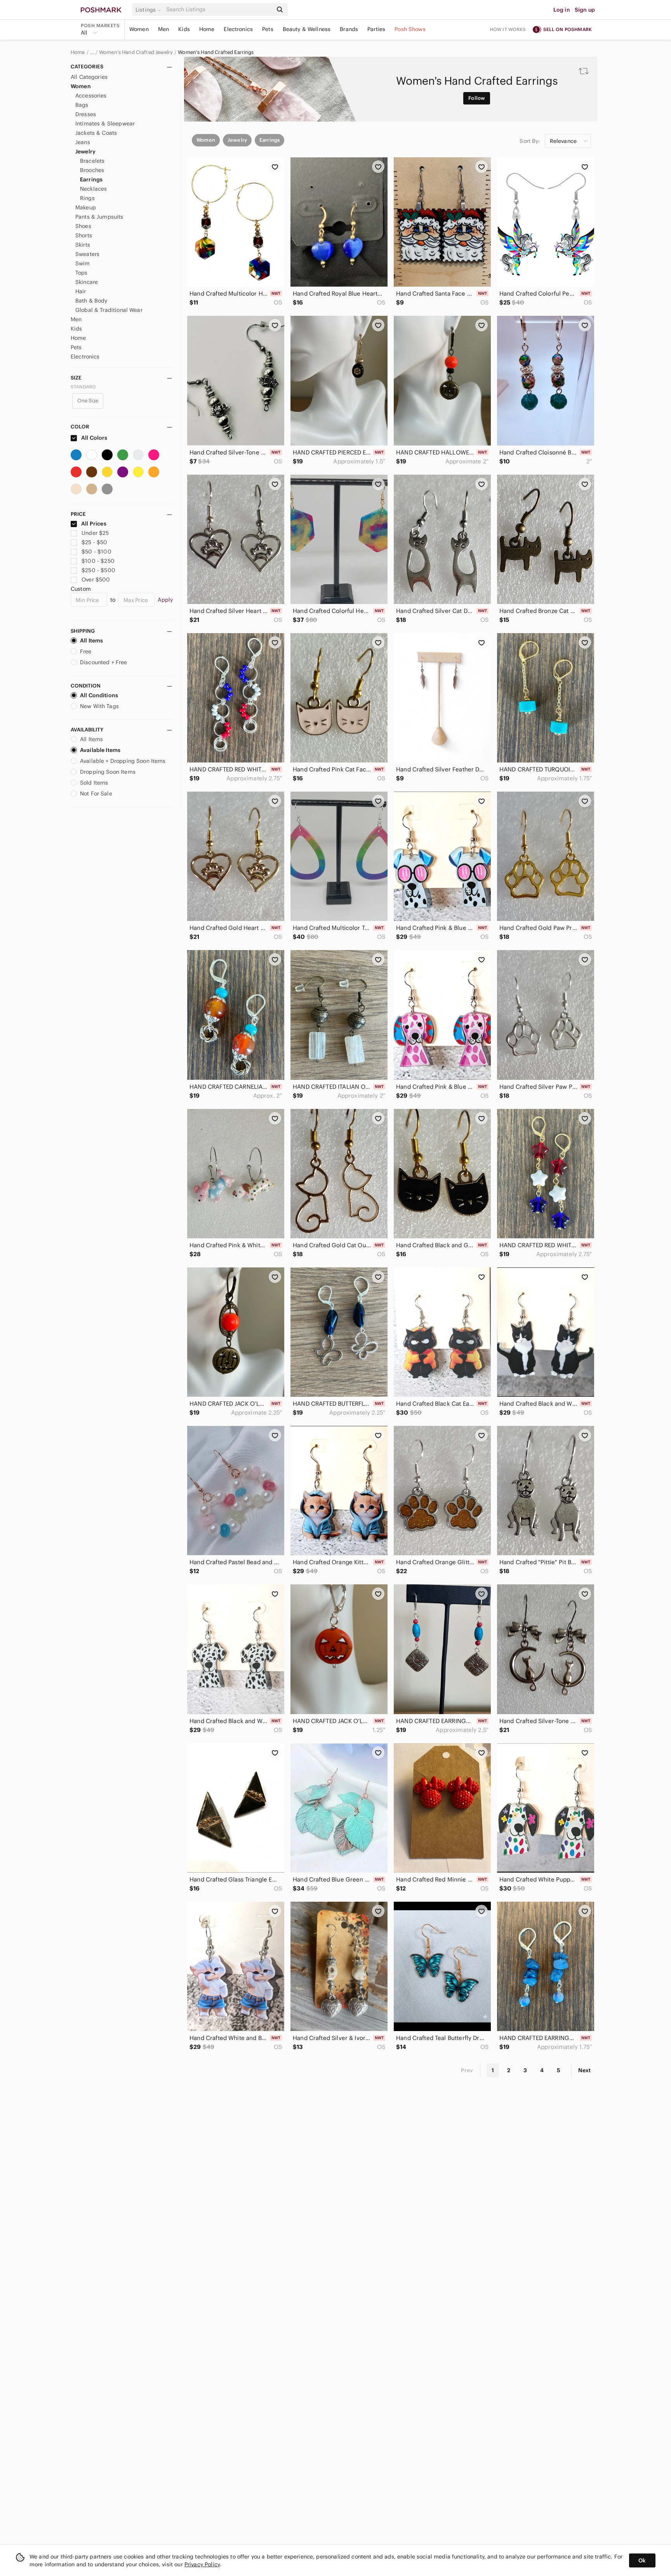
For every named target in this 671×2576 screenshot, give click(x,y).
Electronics (238, 29)
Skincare (87, 282)
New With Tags (99, 706)
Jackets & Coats (96, 133)
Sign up (585, 10)
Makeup (86, 207)
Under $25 (95, 533)
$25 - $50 (94, 542)
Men (163, 29)
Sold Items (94, 783)
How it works (508, 29)
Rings (87, 198)
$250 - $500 (98, 570)
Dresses (86, 114)
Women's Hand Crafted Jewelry (136, 52)
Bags (82, 105)
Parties (376, 29)
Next (584, 2070)
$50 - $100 (96, 552)
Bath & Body (91, 301)
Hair (81, 291)
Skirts (83, 245)
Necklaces (93, 189)
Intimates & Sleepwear (105, 124)
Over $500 (96, 580)
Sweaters (87, 254)
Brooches (92, 170)
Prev (467, 2070)
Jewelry (85, 151)
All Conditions (99, 695)
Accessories (91, 96)
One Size (88, 401)
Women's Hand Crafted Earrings (216, 52)
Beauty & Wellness (307, 29)
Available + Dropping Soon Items (123, 761)
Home (207, 29)
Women (139, 29)
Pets (268, 29)
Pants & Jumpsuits (99, 217)
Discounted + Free (104, 662)
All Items (91, 641)
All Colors (94, 438)
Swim (83, 263)
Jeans (83, 142)
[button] (149, 10)
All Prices (94, 524)
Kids (184, 29)
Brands (349, 29)
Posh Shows (410, 29)
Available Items (100, 750)
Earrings (91, 179)
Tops (82, 273)
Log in (562, 10)
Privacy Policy (202, 2564)
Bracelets (92, 161)
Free (86, 651)
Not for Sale (96, 794)
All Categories (89, 77)
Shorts (84, 235)
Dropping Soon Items (108, 772)
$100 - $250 (98, 561)
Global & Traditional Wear (109, 310)
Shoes (83, 226)
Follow (477, 98)
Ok (642, 2560)
